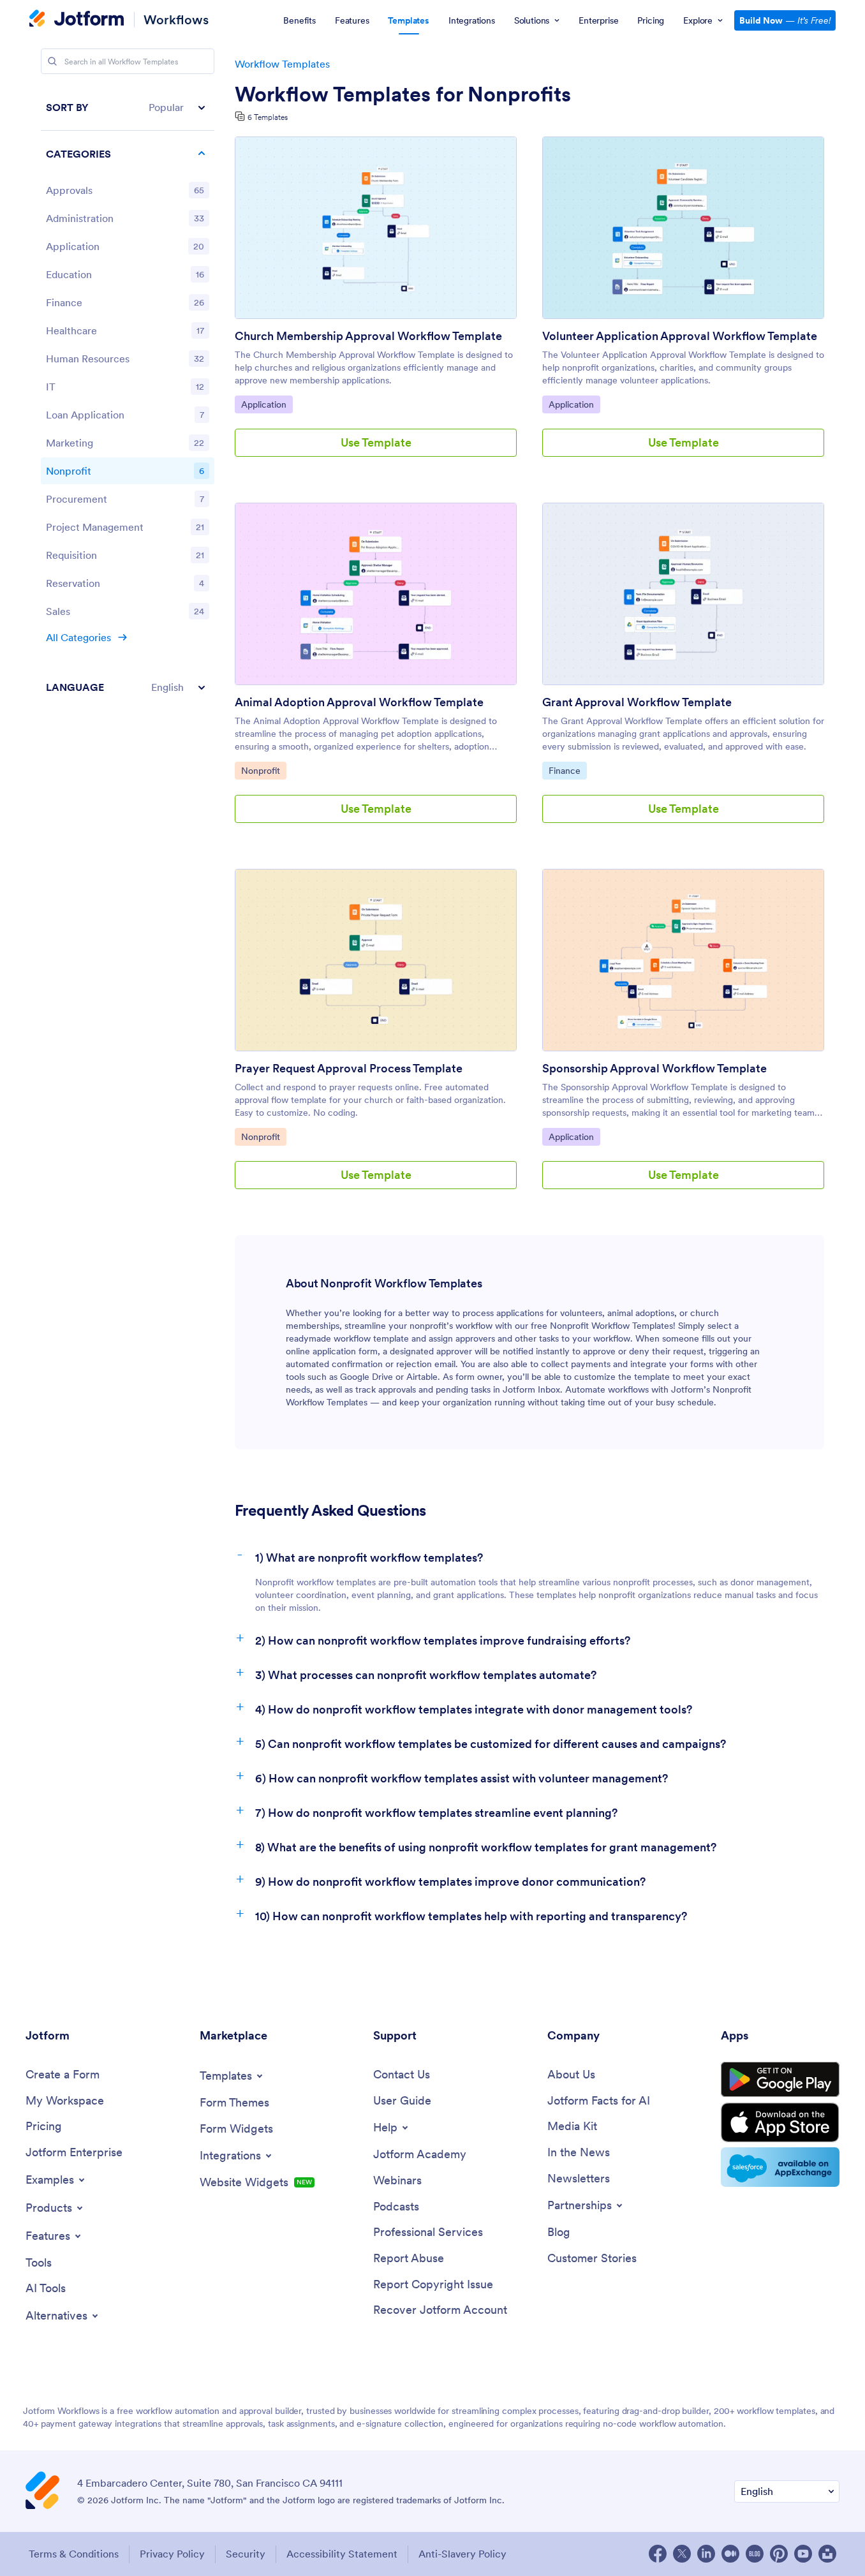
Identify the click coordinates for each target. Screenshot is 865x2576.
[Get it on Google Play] (780, 2080)
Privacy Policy (172, 2554)
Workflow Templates (282, 64)
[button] (128, 107)
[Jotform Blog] (755, 2554)
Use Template (376, 442)
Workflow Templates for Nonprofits (403, 94)
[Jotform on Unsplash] (827, 2554)
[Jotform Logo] (77, 20)
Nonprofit (263, 770)
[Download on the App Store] (780, 2122)
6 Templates (268, 117)
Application (267, 404)
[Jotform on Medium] (730, 2554)
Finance (567, 770)
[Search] (52, 61)
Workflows (176, 19)
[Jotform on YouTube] (803, 2554)
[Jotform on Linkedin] (706, 2554)
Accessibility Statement (342, 2554)
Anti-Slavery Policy (462, 2554)
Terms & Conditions (74, 2554)
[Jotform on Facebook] (658, 2554)
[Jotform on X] (682, 2554)
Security (246, 2554)
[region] (128, 397)
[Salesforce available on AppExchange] (780, 2167)
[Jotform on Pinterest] (779, 2554)
